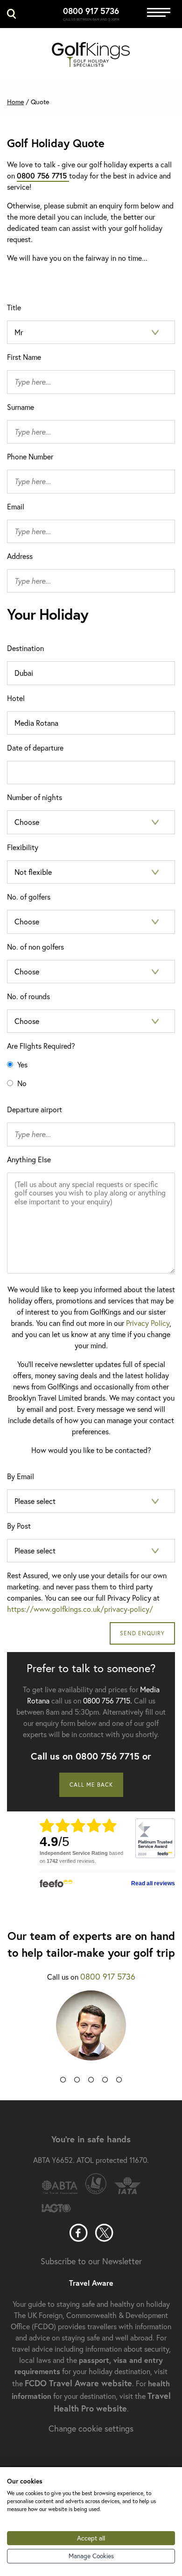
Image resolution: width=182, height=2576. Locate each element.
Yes (21, 1064)
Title (14, 307)
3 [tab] (91, 2082)
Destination (25, 648)
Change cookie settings (91, 2428)
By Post (19, 1526)
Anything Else (29, 1159)
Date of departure (35, 748)
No (21, 1083)
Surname (21, 407)
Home (15, 102)
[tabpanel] (91, 2032)
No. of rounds (28, 996)
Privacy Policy (148, 1323)
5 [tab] (119, 2082)
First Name (24, 357)
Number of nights (35, 797)
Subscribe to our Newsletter (91, 2261)
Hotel (16, 698)
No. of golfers (29, 897)
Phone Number (30, 456)
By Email (21, 1476)
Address (20, 556)
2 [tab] (77, 2082)
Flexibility (23, 847)
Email (16, 506)
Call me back (91, 1785)
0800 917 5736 (91, 11)
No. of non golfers (35, 947)
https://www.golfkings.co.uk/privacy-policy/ (80, 1609)
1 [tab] (63, 2082)
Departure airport (35, 1109)
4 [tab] (105, 2082)
